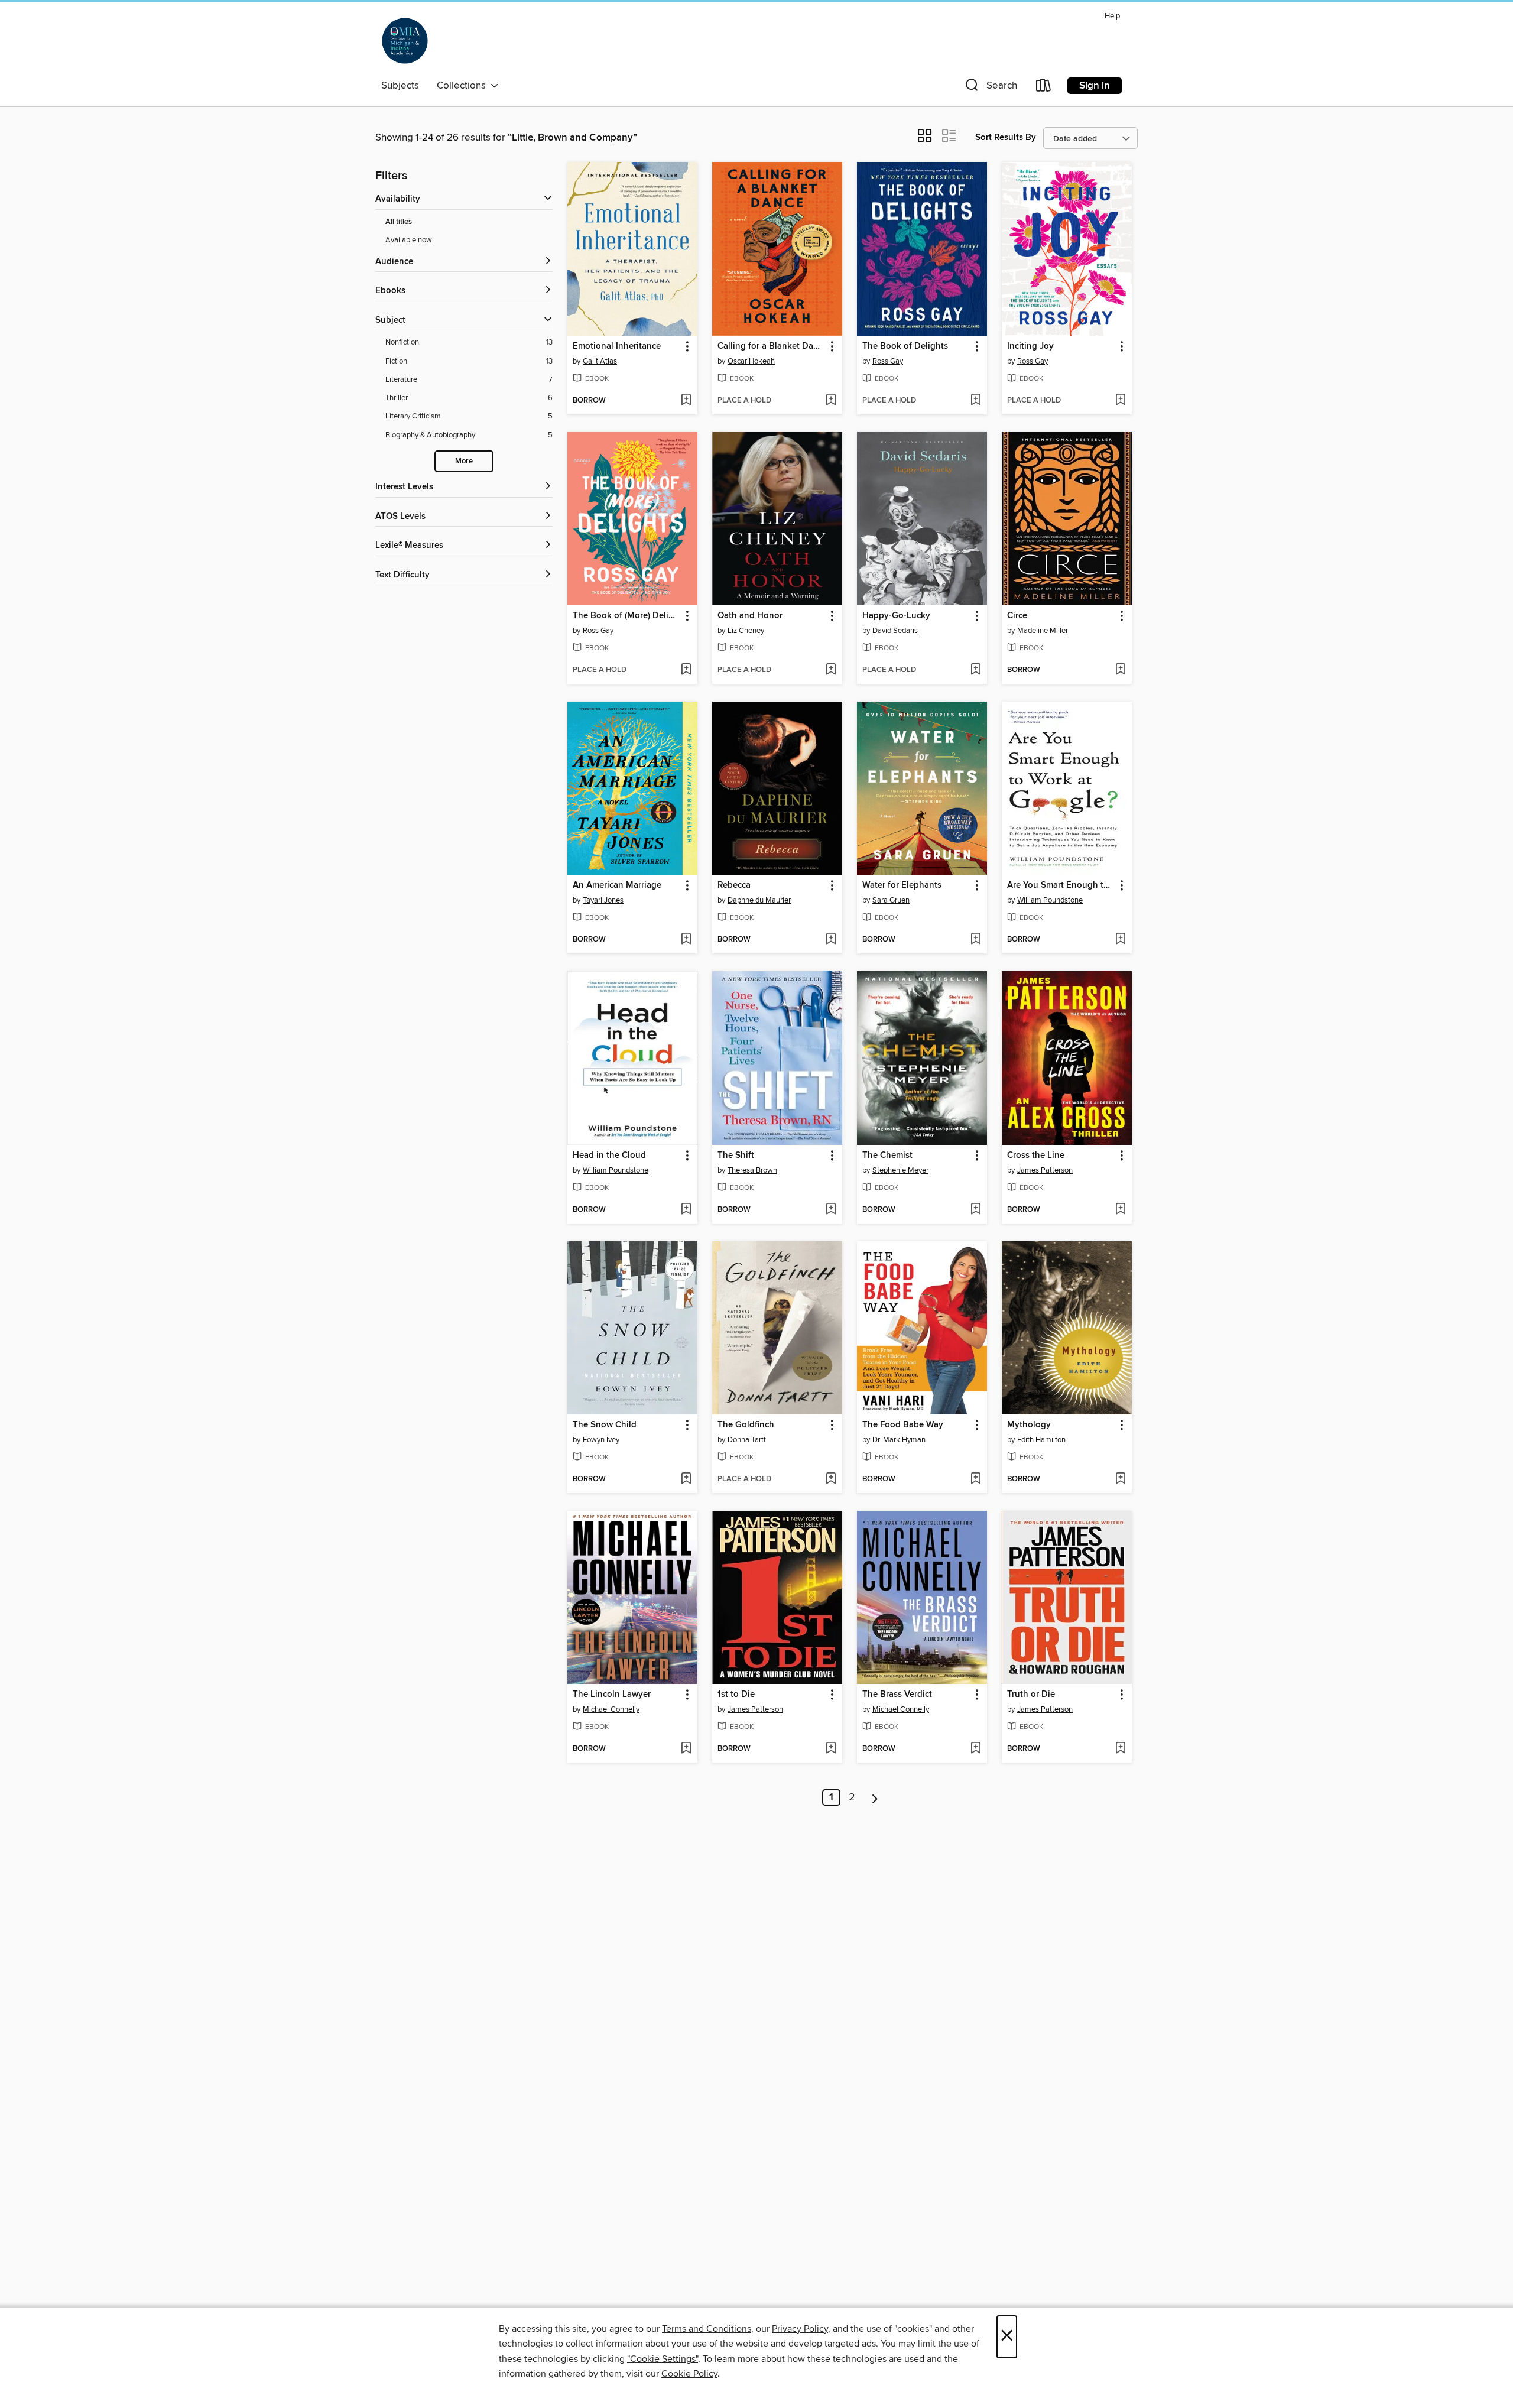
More (464, 461)
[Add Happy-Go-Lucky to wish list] (975, 670)
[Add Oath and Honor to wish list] (831, 670)
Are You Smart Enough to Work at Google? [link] (1061, 885)
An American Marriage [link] (617, 885)
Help (1112, 16)
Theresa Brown (752, 1170)
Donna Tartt (747, 1440)
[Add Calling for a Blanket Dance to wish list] (831, 401)
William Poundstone (1050, 900)
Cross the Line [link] (1036, 1156)
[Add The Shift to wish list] (831, 1210)
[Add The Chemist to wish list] (975, 1210)
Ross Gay (888, 361)
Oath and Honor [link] (750, 616)
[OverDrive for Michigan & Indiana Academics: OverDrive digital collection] (405, 41)
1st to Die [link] (736, 1695)
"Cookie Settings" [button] (663, 2359)
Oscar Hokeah (751, 361)
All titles (399, 222)
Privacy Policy (800, 2329)
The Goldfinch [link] (746, 1425)
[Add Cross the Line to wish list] (1120, 1210)
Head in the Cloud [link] (609, 1156)
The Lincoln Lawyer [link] (612, 1695)
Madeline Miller (1043, 631)
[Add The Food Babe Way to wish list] (975, 1479)
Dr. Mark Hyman (899, 1440)
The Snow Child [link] (605, 1425)
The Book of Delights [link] (905, 346)
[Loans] (1044, 88)
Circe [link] (1017, 616)
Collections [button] (464, 86)
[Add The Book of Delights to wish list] (975, 401)
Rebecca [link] (734, 885)
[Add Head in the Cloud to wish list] (686, 1210)
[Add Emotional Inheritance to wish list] (686, 401)
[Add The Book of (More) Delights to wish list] (686, 670)
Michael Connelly (611, 1709)
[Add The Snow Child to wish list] (686, 1479)
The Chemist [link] (887, 1156)
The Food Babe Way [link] (903, 1425)
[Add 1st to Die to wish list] (831, 1749)
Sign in (1095, 86)
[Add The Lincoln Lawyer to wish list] (686, 1749)
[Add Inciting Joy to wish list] (1120, 401)
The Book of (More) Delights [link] (627, 616)
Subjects (400, 86)
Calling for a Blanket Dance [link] (772, 346)
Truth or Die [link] (1031, 1695)
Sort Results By (1006, 137)
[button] (990, 88)
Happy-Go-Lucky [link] (896, 616)
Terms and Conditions (707, 2329)
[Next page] (875, 1797)
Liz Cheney (746, 631)
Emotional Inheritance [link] (617, 346)
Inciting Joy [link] (1030, 346)
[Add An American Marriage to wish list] (686, 940)
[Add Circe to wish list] (1120, 670)
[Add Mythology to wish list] (1120, 1479)
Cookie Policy (689, 2374)
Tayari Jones (603, 900)
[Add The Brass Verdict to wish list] (975, 1749)
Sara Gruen (891, 900)
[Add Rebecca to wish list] (831, 940)
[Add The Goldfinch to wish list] (831, 1479)
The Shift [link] (736, 1156)
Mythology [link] (1029, 1425)
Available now (409, 240)
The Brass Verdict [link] (897, 1695)
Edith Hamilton (1041, 1440)
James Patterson (1045, 1170)
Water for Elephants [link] (902, 885)
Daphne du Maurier (759, 900)
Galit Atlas (600, 361)
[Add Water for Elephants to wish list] (975, 940)
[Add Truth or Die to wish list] (1120, 1749)
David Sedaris (895, 631)
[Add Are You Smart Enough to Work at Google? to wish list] (1120, 940)
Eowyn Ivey (601, 1440)
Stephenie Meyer (900, 1170)
